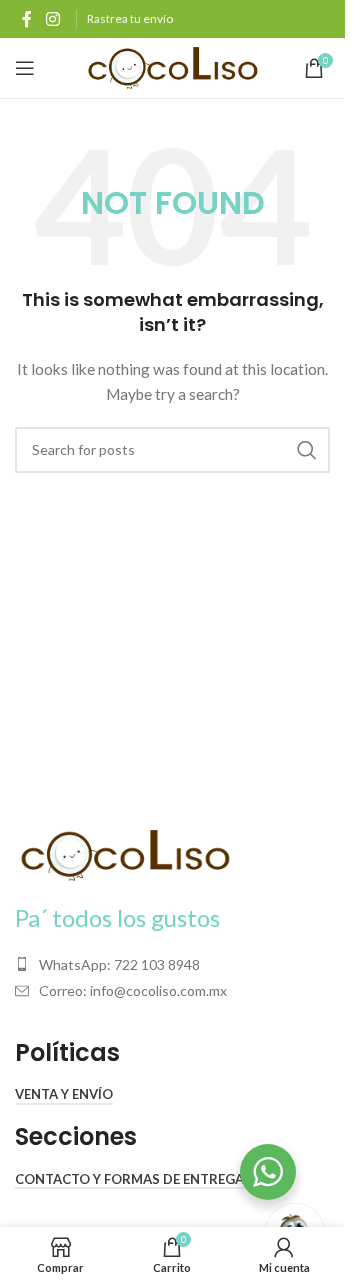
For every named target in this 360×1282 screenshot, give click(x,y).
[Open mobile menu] (25, 68)
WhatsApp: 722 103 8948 (119, 964)
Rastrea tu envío (130, 18)
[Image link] (125, 853)
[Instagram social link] (52, 19)
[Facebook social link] (27, 19)
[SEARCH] (307, 450)
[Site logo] (172, 66)
